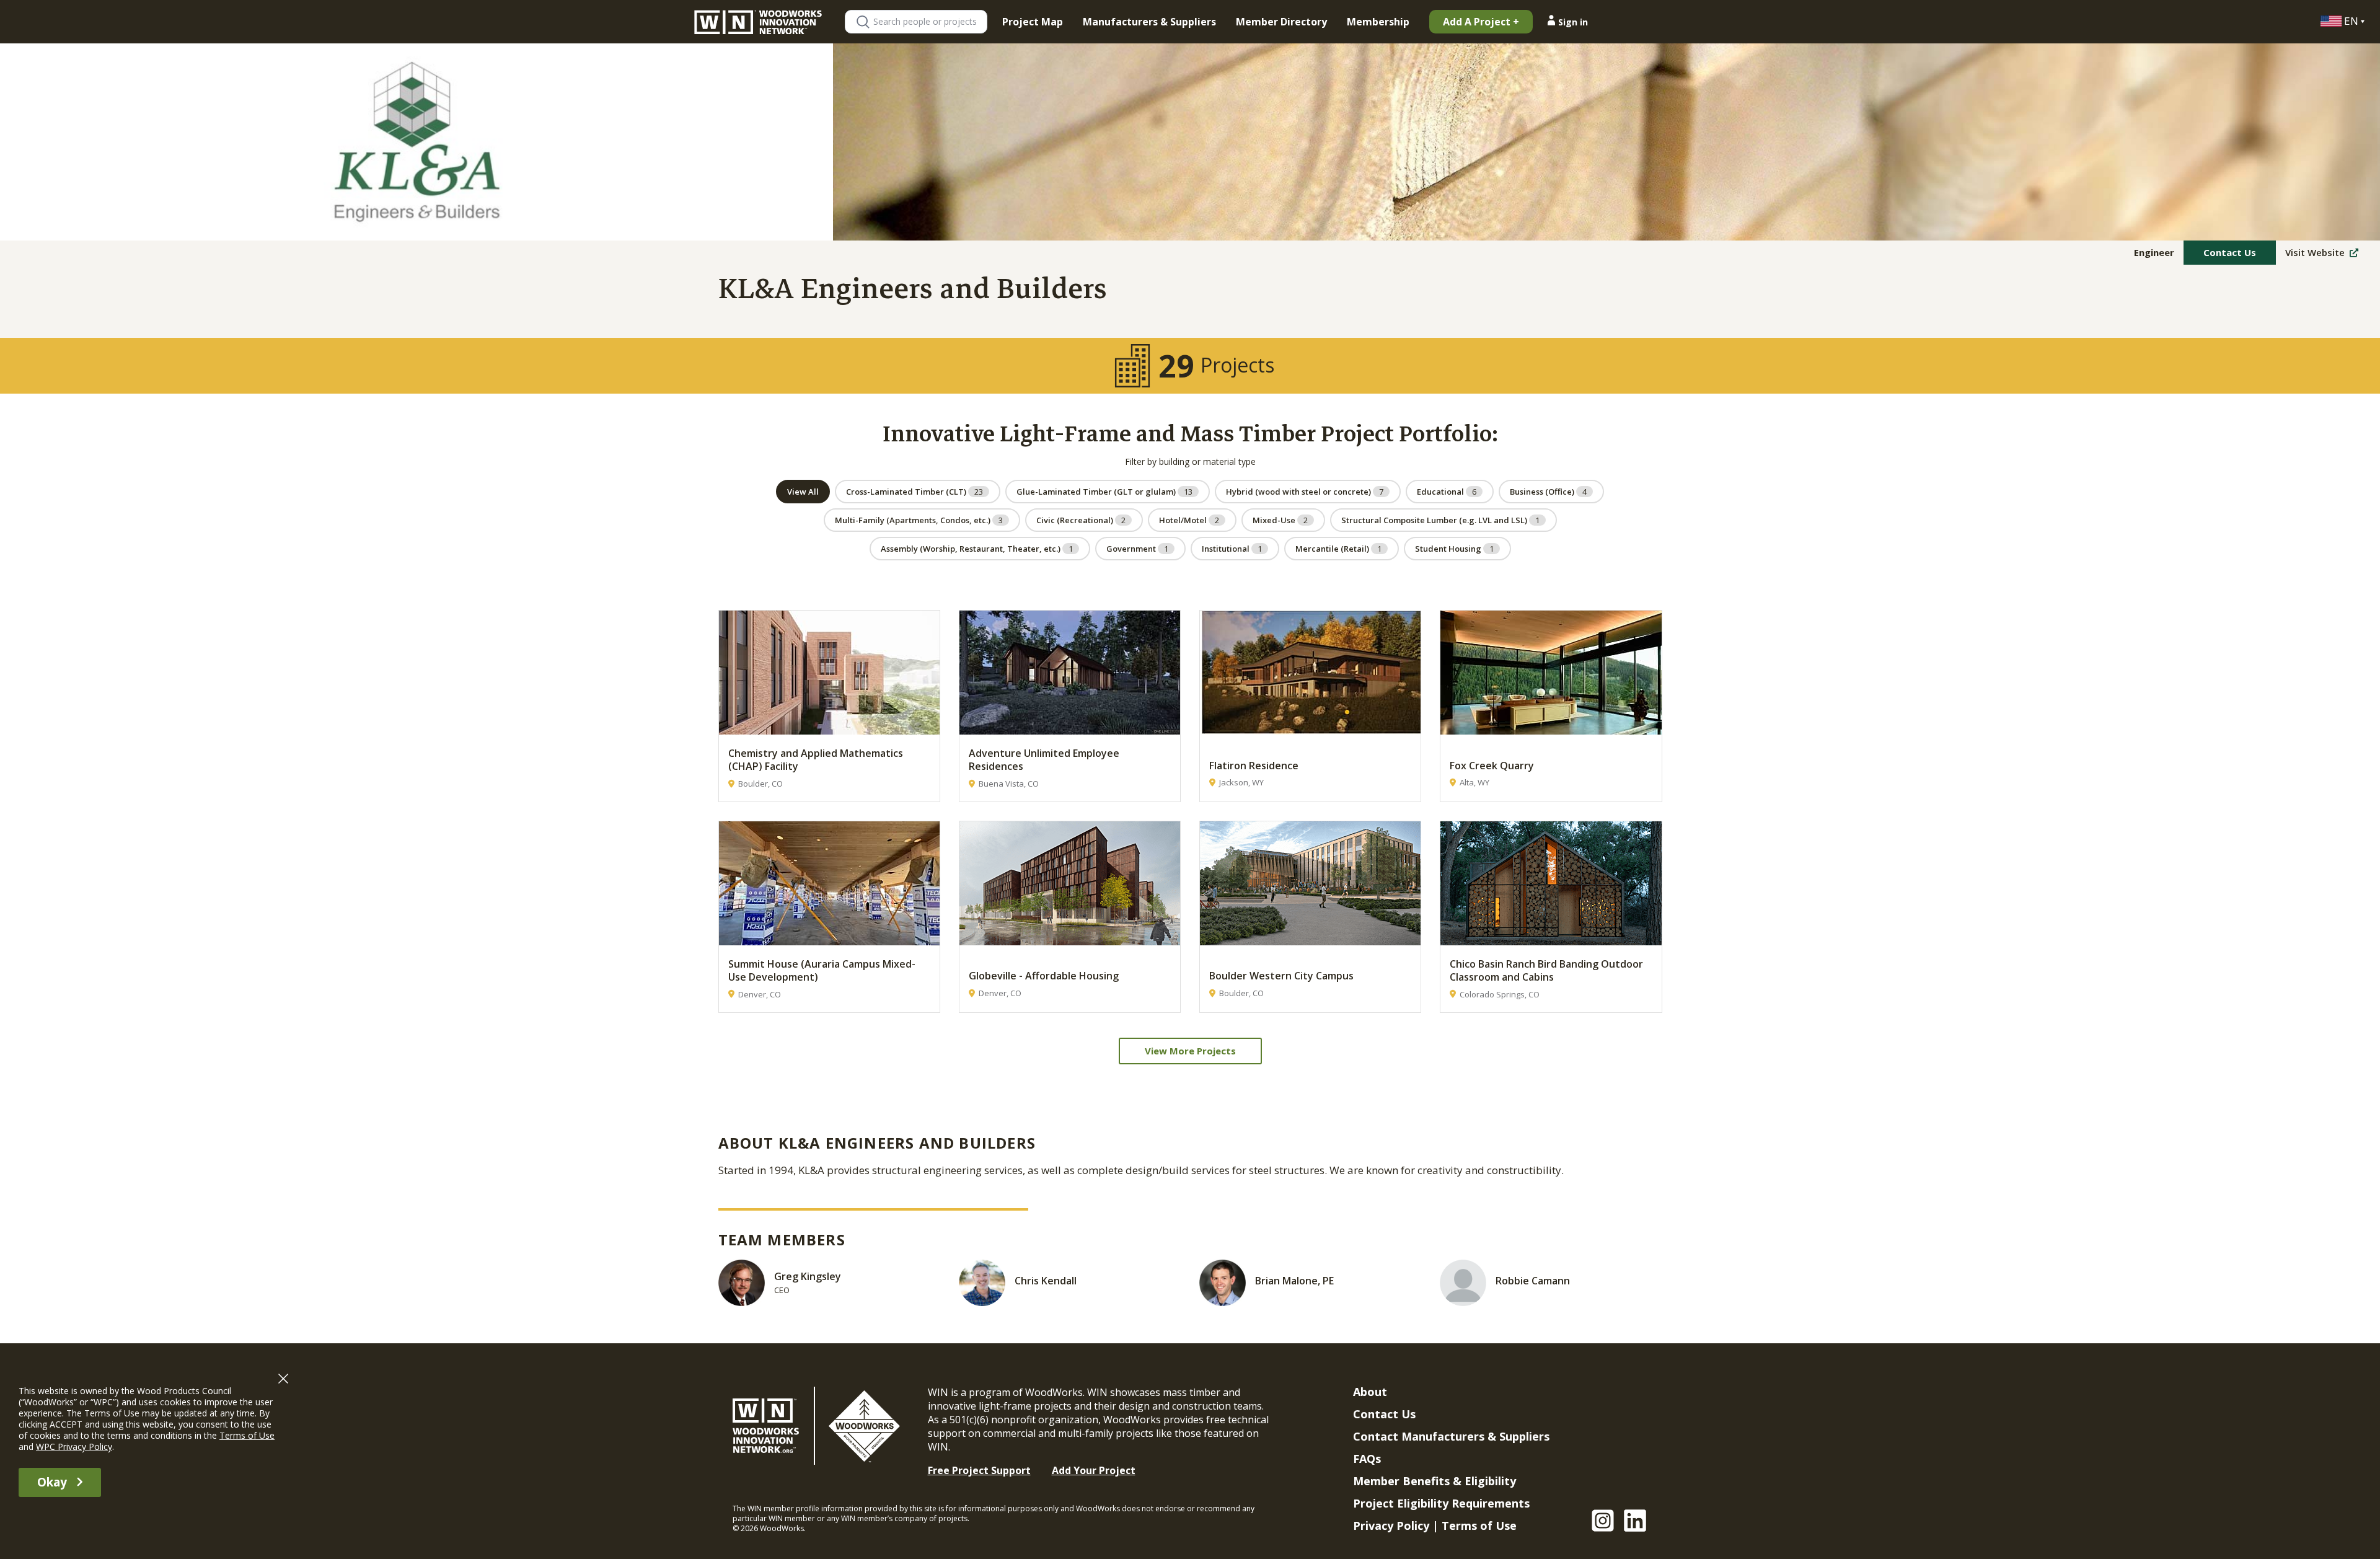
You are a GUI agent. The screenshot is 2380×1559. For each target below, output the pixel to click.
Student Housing (1454, 549)
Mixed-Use (1280, 520)
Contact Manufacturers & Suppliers (1451, 1436)
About (1370, 1392)
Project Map (1033, 22)
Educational (1447, 492)
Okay (52, 1482)
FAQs (1367, 1459)
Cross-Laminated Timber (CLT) (915, 492)
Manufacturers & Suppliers (1149, 22)
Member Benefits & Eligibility (1435, 1481)
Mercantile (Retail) (1338, 549)
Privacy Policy (1391, 1526)
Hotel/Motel (1189, 520)
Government (1137, 549)
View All (803, 492)
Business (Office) (1548, 492)
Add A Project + (1481, 22)
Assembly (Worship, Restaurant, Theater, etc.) (977, 549)
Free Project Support (979, 1470)
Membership (1378, 22)
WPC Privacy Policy (74, 1446)
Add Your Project (1094, 1470)
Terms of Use (1479, 1526)
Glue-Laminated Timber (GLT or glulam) (1104, 492)
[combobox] (930, 22)
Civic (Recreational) (1081, 520)
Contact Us (2230, 252)
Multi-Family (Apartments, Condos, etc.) (919, 520)
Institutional (1232, 549)
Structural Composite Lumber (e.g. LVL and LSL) (1440, 520)
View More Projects (1190, 1051)
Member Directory (1281, 22)
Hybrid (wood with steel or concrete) (1305, 492)
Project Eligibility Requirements (1441, 1503)
